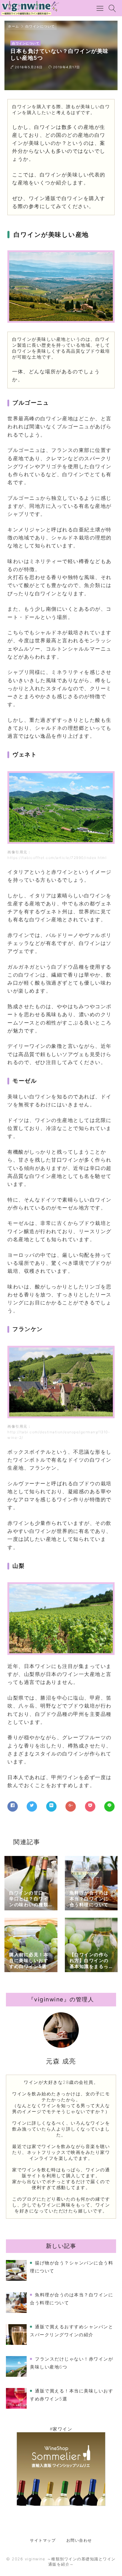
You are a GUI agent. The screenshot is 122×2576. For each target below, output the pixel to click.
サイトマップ (43, 2540)
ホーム (14, 26)
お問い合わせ (79, 2540)
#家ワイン (61, 2429)
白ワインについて (40, 26)
